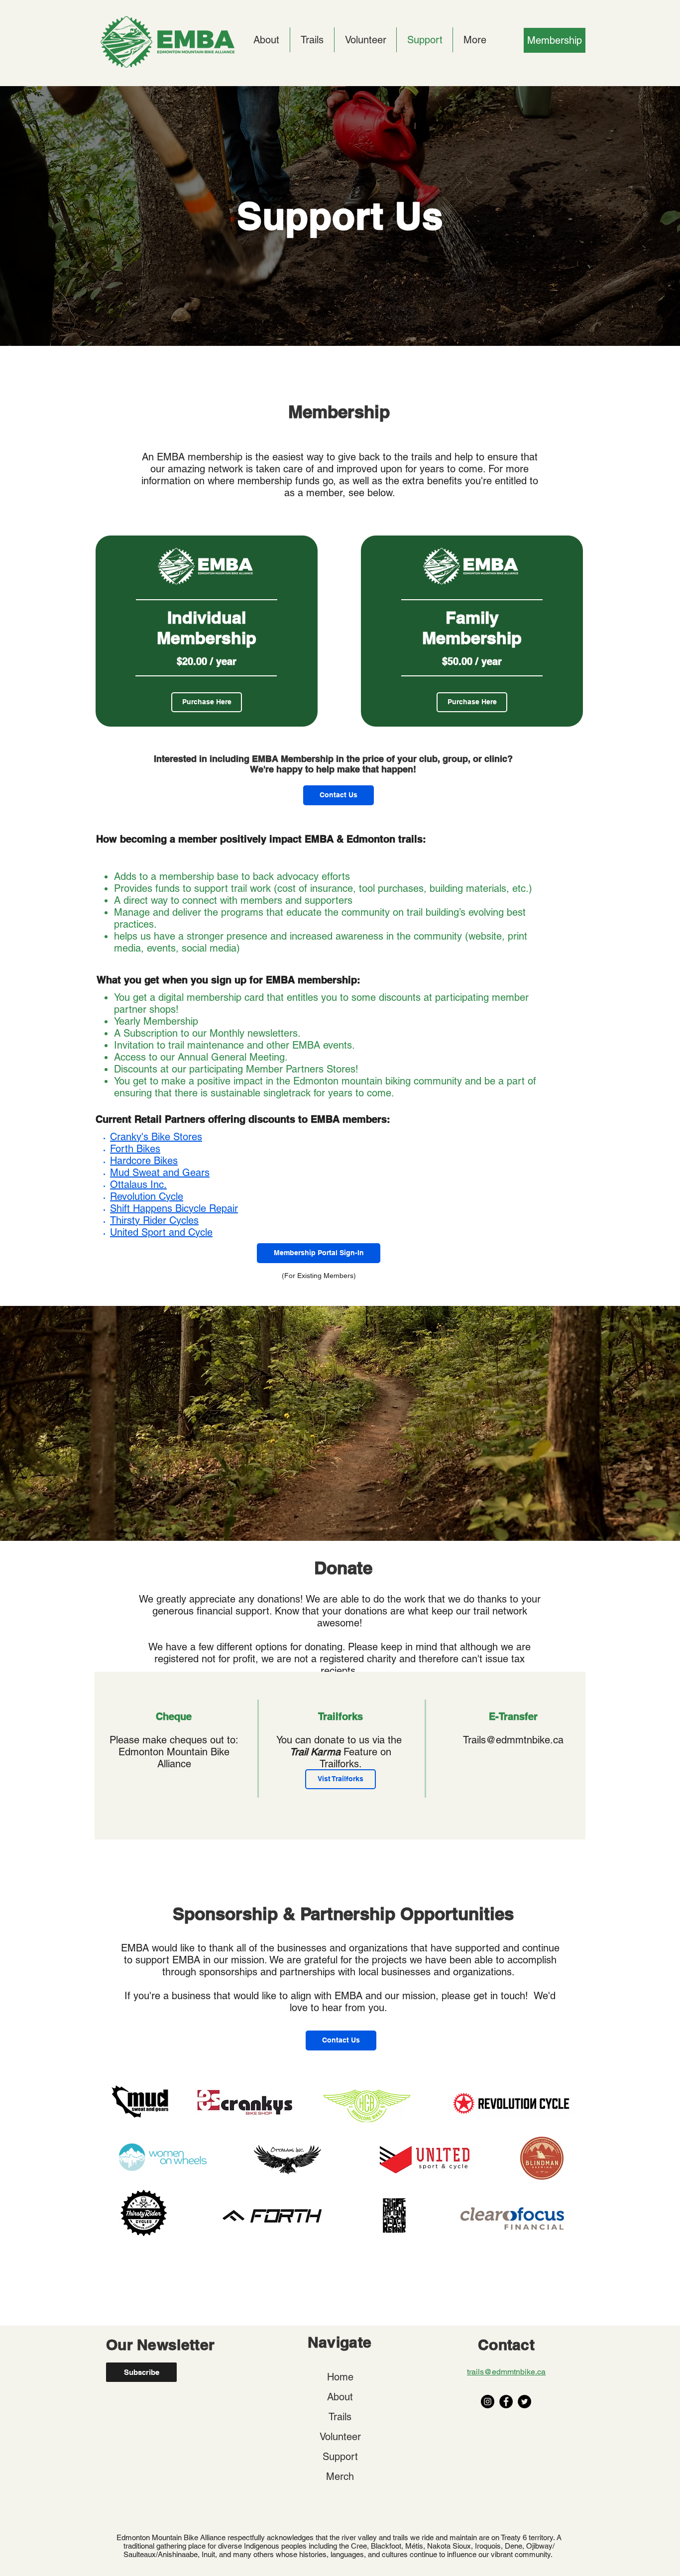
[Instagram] (488, 2402)
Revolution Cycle (147, 1196)
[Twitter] (524, 2402)
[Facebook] (506, 2402)
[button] (341, 2040)
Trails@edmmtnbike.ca (513, 1740)
